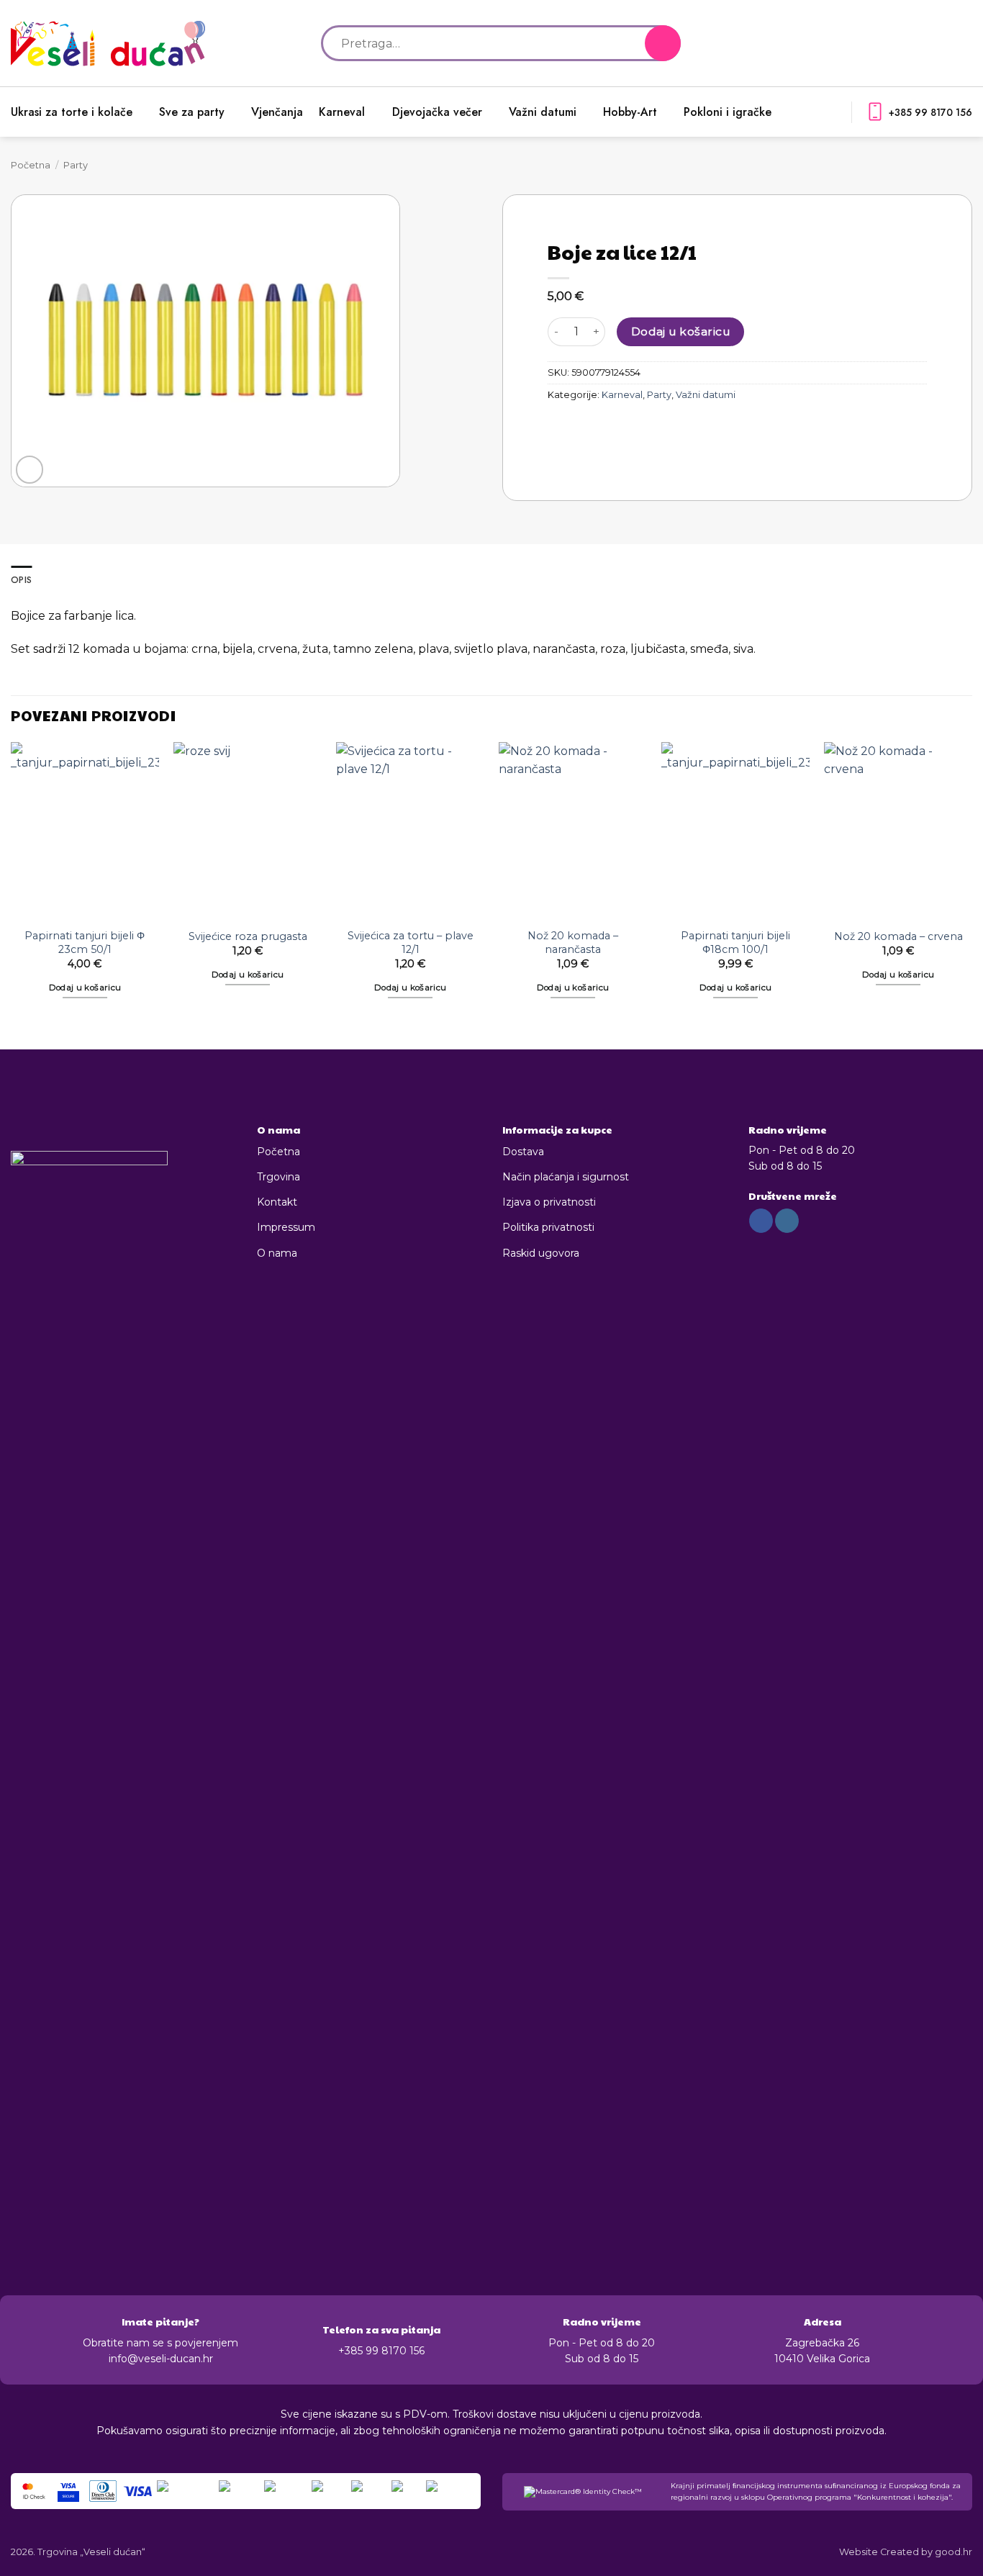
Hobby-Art (630, 112)
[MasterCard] (186, 2491)
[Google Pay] (370, 2491)
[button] (965, 43)
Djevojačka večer (437, 112)
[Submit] (663, 43)
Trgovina (278, 1177)
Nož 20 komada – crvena (898, 936)
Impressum (286, 1227)
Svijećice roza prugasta (248, 936)
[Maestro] (240, 2491)
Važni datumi (543, 112)
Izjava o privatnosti (549, 1202)
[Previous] (12, 883)
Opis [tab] (21, 580)
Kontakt (277, 1202)
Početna (31, 165)
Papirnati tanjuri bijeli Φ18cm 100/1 (735, 943)
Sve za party (192, 112)
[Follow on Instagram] (787, 1221)
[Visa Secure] (68, 2491)
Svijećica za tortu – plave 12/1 (411, 943)
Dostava (523, 1152)
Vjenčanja (277, 112)
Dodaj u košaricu (680, 331)
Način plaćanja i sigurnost (566, 1177)
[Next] (971, 883)
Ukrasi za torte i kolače (72, 112)
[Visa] (138, 2491)
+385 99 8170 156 (930, 112)
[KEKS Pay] (407, 2491)
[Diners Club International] (103, 2491)
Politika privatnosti (548, 1227)
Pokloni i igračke (728, 112)
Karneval (342, 112)
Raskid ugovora (541, 1253)
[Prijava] (941, 43)
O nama (277, 1253)
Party (76, 165)
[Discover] (286, 2491)
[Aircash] (330, 2491)
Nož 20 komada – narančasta (573, 943)
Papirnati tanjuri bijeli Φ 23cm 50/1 (85, 943)
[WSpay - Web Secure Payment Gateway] (450, 2491)
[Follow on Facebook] (761, 1221)
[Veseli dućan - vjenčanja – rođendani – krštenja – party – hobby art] (108, 44)
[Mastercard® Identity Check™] (34, 2491)
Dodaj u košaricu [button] (85, 988)
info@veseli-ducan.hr (161, 2359)
